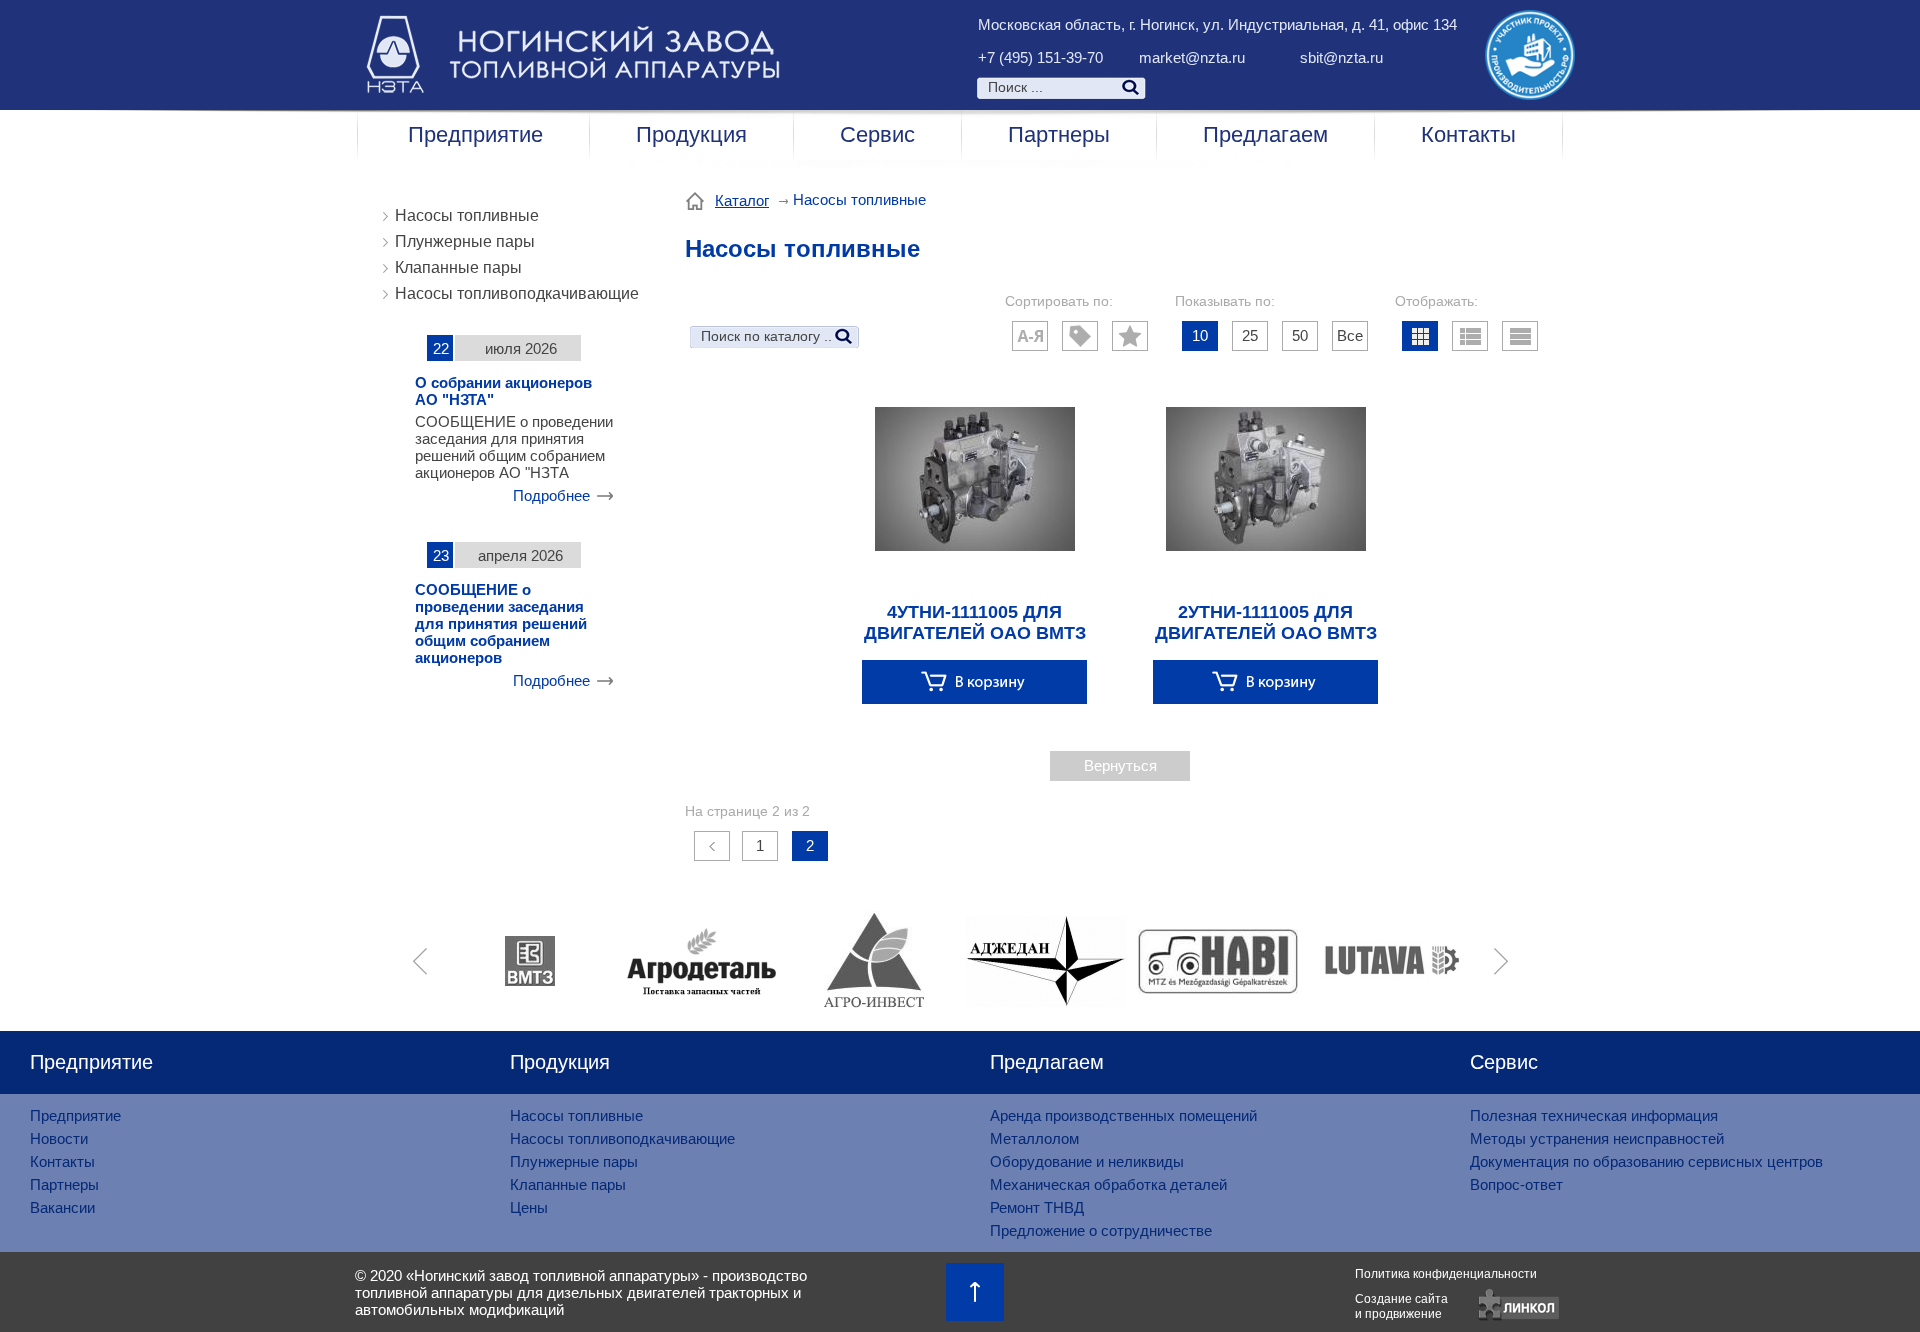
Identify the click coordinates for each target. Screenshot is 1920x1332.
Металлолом (1034, 1138)
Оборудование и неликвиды (1087, 1161)
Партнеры (1059, 134)
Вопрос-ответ (1516, 1184)
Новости (59, 1138)
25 (1250, 335)
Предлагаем (1265, 134)
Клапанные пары (458, 267)
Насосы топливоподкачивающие (517, 293)
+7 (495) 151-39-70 (1040, 57)
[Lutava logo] (1253, 961)
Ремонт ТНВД (1037, 1207)
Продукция (691, 134)
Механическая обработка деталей (1108, 1184)
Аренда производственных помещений (1123, 1115)
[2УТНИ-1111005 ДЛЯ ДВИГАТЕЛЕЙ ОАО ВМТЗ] (1265, 553)
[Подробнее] (974, 681)
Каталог (742, 200)
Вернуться (1120, 765)
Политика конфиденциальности (1446, 1274)
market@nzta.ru (1192, 57)
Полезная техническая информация (1594, 1115)
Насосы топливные (467, 215)
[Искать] (1242, 87)
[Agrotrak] (1425, 961)
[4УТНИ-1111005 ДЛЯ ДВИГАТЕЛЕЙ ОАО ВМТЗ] (974, 553)
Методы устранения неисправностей (1597, 1138)
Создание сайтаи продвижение (1401, 1306)
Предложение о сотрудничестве (1101, 1230)
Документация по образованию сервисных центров (1646, 1161)
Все (1350, 335)
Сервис (877, 134)
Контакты (1468, 134)
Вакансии (62, 1207)
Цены (529, 1207)
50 (1300, 335)
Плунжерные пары (465, 241)
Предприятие (475, 134)
